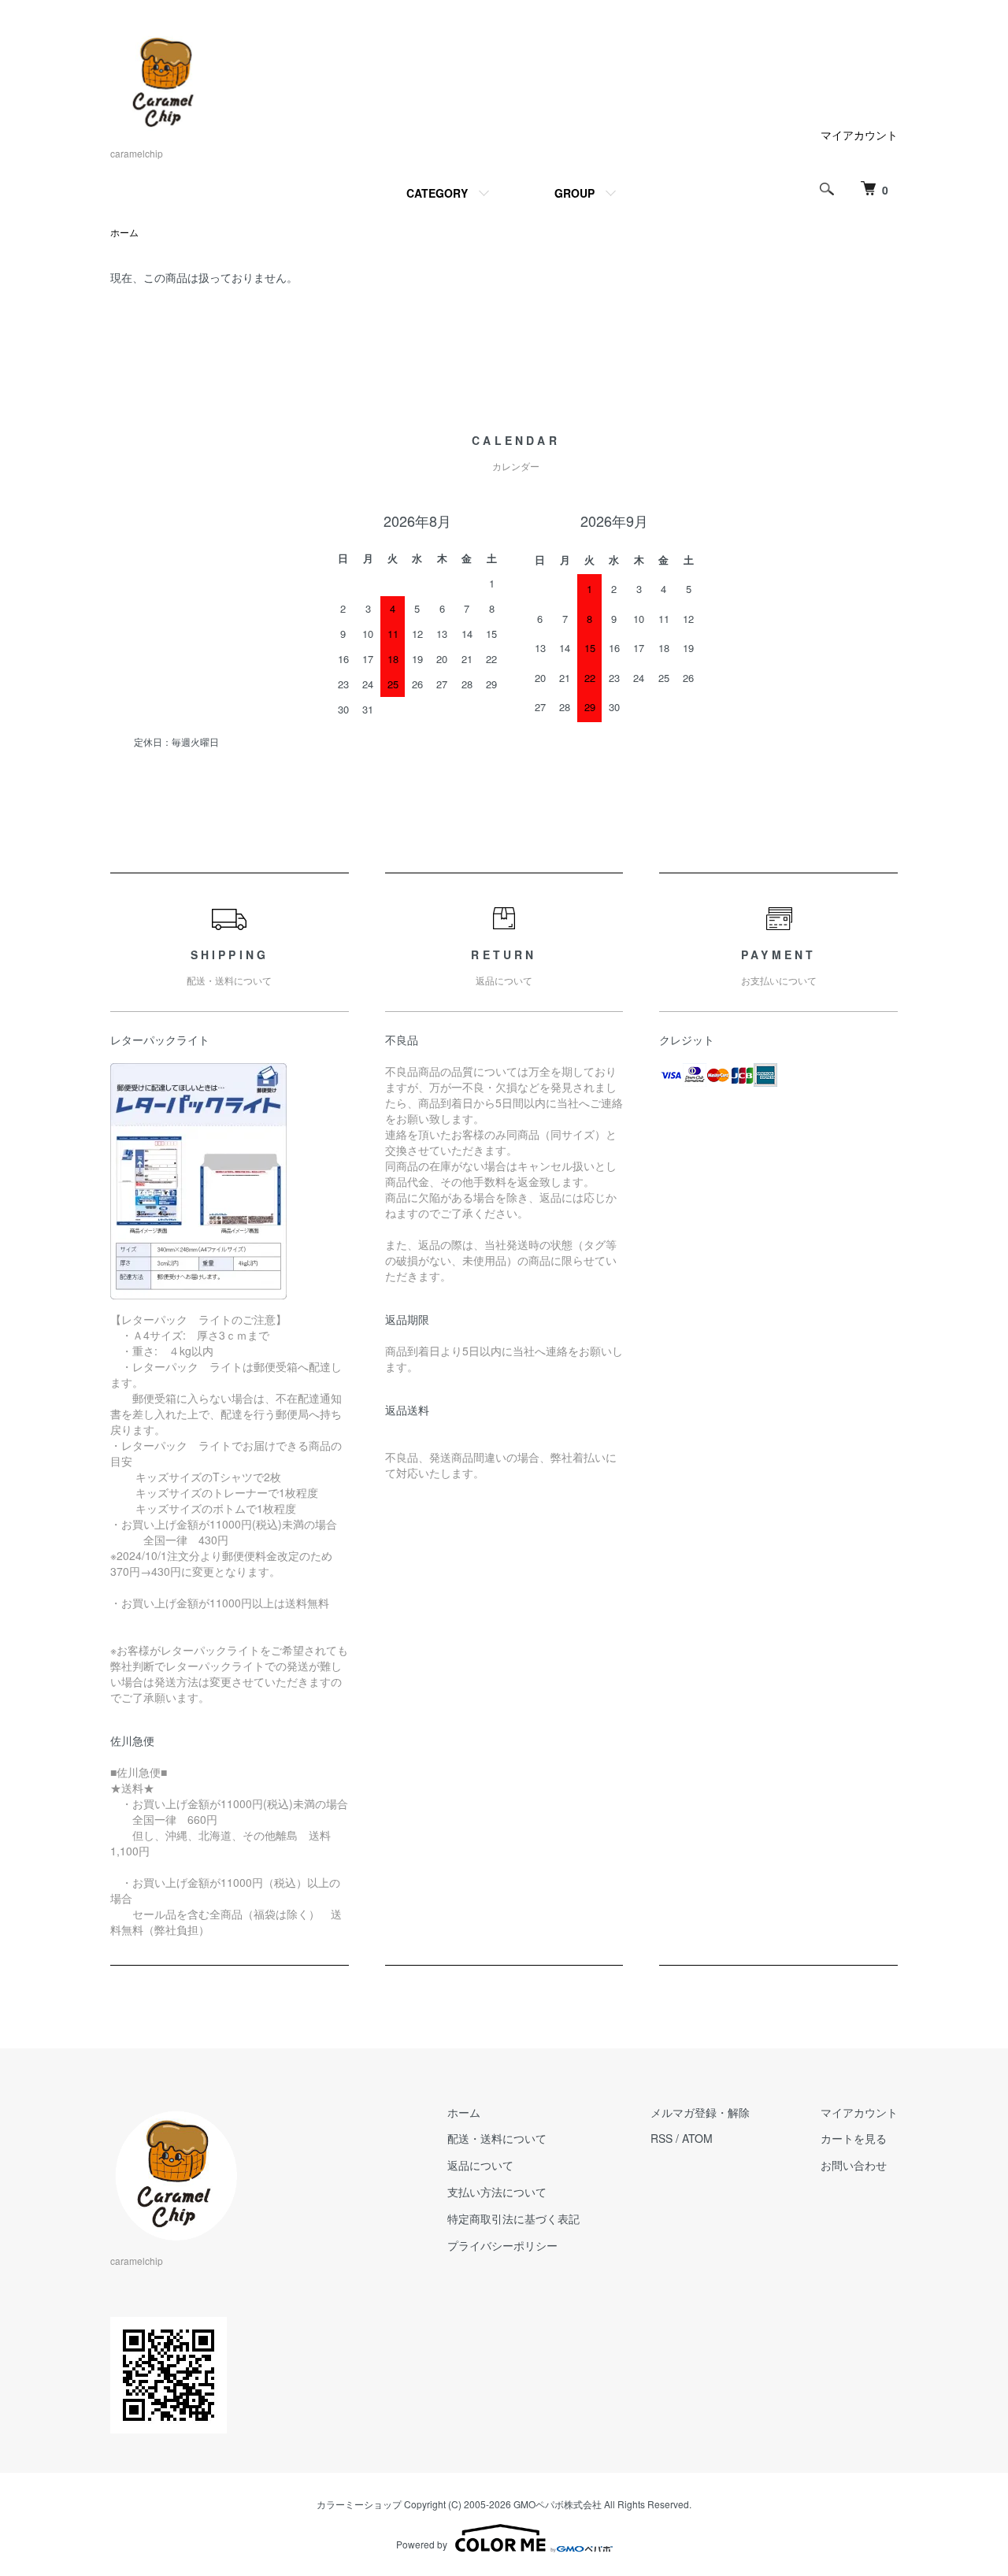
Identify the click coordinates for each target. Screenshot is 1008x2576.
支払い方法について (497, 2192)
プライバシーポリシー (502, 2245)
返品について (480, 2165)
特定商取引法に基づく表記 (513, 2218)
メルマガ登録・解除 (700, 2112)
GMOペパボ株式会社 (558, 2504)
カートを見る (854, 2138)
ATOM (697, 2138)
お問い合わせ (854, 2165)
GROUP (574, 193)
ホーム (124, 232)
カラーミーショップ (359, 2504)
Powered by (422, 2544)
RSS (661, 2138)
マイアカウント (859, 135)
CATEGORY (437, 193)
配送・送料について (497, 2138)
